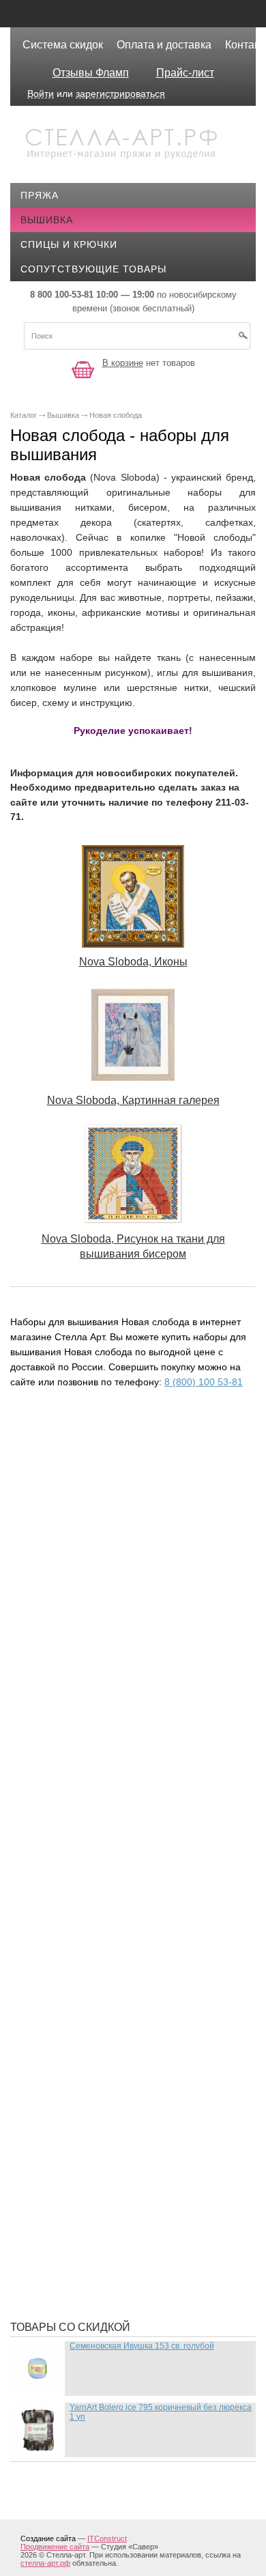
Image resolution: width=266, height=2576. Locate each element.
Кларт (47, 1914)
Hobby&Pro (61, 1491)
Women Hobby (68, 1634)
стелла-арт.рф (45, 2563)
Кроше (48, 1935)
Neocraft (57, 1553)
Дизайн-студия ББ (80, 1751)
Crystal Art (63, 1430)
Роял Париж (63, 2208)
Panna (47, 1594)
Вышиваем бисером (86, 1730)
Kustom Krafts (72, 1512)
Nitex (45, 1573)
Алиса (48, 1710)
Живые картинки (77, 1792)
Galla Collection (80, 1471)
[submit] (243, 340)
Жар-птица (60, 1771)
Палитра (54, 2147)
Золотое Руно (69, 1812)
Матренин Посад (76, 1996)
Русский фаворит (79, 2249)
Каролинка (61, 1894)
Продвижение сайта (55, 2547)
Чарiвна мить (68, 2269)
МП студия (59, 2017)
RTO (41, 1614)
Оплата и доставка (164, 45)
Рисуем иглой (69, 2188)
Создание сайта (48, 2538)
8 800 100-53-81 (62, 295)
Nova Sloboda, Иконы (133, 962)
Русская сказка (74, 2228)
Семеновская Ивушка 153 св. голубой (142, 2346)
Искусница (61, 1873)
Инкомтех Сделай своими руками (123, 1853)
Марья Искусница (79, 1976)
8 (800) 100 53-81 (204, 1382)
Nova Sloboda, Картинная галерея (133, 1100)
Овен (44, 2126)
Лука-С (49, 1955)
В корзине (123, 363)
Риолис (51, 2167)
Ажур (45, 1689)
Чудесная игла (71, 2290)
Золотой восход (77, 1832)
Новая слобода (74, 2037)
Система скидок (63, 45)
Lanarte (54, 1532)
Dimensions (61, 1450)
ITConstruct (107, 2538)
